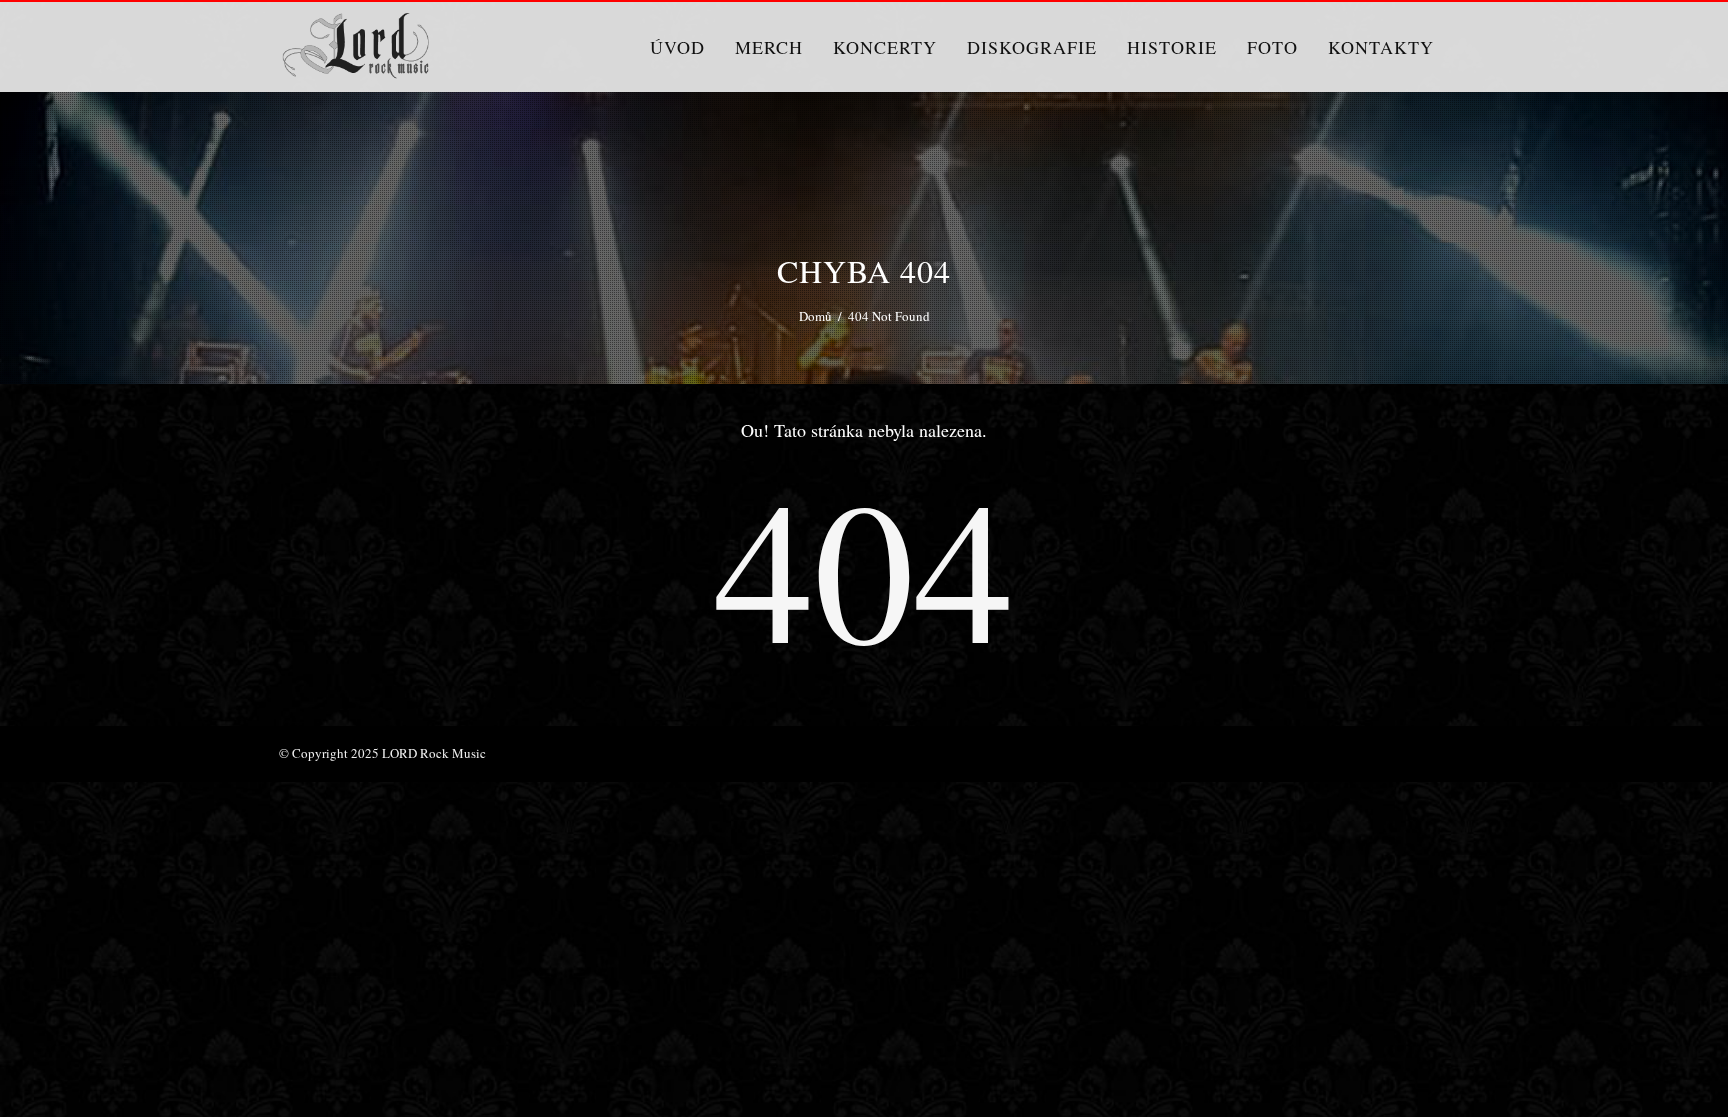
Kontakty (1381, 47)
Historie (1172, 47)
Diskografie (1032, 47)
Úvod (677, 47)
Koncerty (885, 47)
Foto (1272, 47)
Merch (769, 47)
